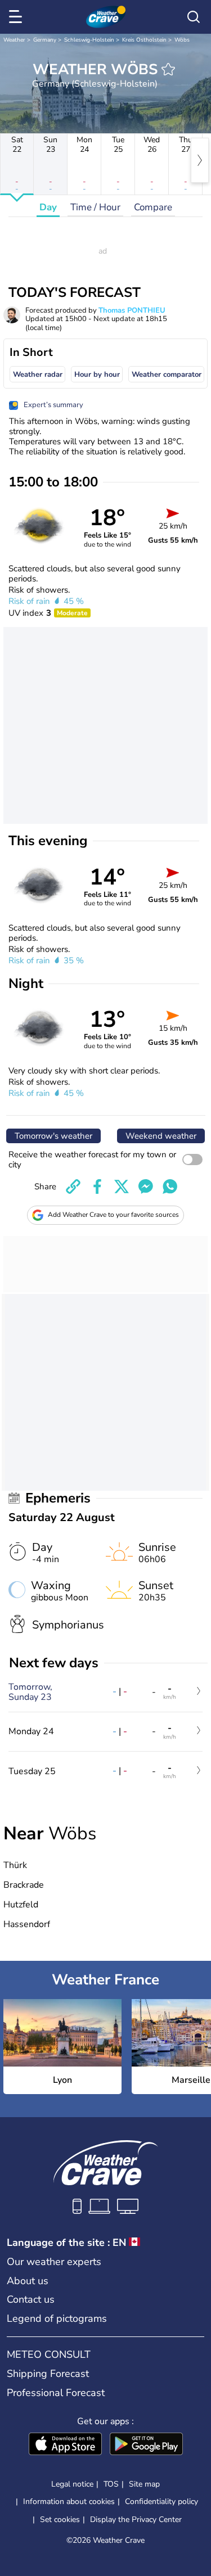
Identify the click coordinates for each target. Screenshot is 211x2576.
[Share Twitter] (122, 1187)
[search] (194, 17)
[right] (200, 160)
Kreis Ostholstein (144, 40)
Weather (14, 40)
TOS (111, 2484)
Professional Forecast (56, 2393)
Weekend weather (161, 1136)
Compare (153, 207)
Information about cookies (69, 2501)
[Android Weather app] (146, 2445)
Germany (45, 40)
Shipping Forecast (48, 2374)
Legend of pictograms (57, 2318)
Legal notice (72, 2484)
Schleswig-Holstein (89, 40)
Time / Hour (95, 207)
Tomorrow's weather (53, 1136)
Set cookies (60, 2520)
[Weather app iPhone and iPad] (65, 2445)
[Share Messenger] (146, 1187)
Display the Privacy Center (136, 2520)
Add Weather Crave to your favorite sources (113, 1215)
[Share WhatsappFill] (170, 1187)
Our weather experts (54, 2262)
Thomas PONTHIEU (132, 310)
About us (28, 2281)
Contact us (31, 2299)
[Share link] (73, 1187)
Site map (144, 2484)
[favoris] (168, 69)
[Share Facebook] (97, 1187)
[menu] (17, 17)
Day (48, 207)
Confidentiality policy (161, 2501)
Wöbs (182, 40)
